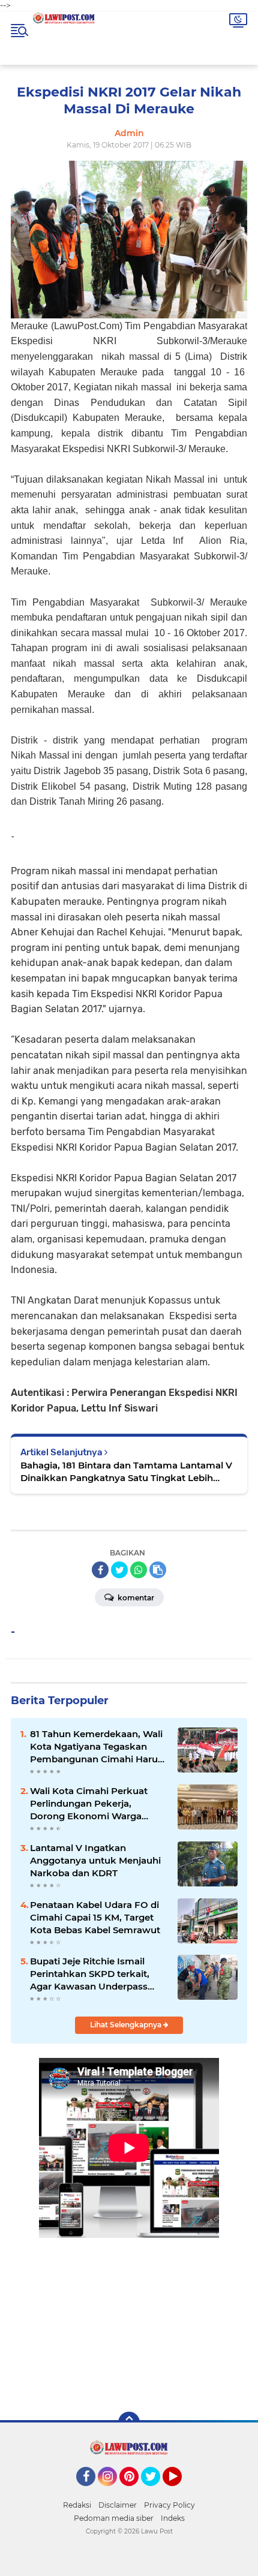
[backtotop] (129, 2422)
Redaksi (77, 2505)
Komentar (135, 1598)
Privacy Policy (169, 2505)
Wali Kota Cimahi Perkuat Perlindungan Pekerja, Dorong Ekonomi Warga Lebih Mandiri (89, 1804)
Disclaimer (118, 2505)
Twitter (156, 2491)
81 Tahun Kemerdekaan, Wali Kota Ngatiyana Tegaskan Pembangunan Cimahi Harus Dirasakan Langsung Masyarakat (96, 1747)
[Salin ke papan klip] (158, 1570)
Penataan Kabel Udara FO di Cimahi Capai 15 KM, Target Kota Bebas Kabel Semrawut (95, 1917)
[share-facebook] (100, 1570)
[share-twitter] (119, 1570)
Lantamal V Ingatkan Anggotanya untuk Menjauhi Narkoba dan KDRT (95, 1860)
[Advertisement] (129, 2316)
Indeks (173, 2518)
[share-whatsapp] (139, 1570)
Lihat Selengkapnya (127, 2025)
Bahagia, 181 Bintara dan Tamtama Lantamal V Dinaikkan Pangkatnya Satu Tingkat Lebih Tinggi (126, 1472)
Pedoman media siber (114, 2518)
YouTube (180, 2491)
